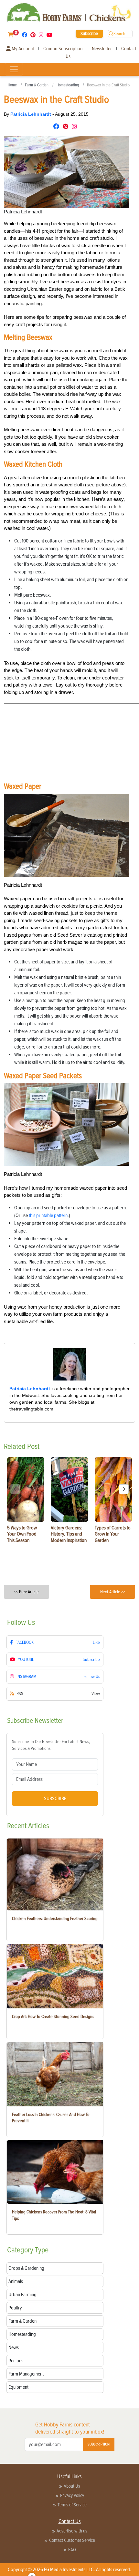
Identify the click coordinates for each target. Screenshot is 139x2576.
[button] (124, 1489)
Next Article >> (113, 1592)
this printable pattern (48, 1215)
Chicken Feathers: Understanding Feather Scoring (55, 1919)
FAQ (72, 2550)
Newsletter (102, 49)
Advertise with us (72, 2531)
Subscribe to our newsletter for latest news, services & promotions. (51, 1745)
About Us (72, 2486)
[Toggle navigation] (14, 69)
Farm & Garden (37, 85)
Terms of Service (72, 2505)
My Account (22, 49)
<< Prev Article (27, 1592)
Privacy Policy (72, 2495)
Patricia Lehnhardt (31, 114)
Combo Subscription (63, 49)
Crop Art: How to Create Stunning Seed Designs (53, 2017)
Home (12, 85)
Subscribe (89, 34)
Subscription (99, 2444)
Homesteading (68, 85)
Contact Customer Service (72, 2540)
